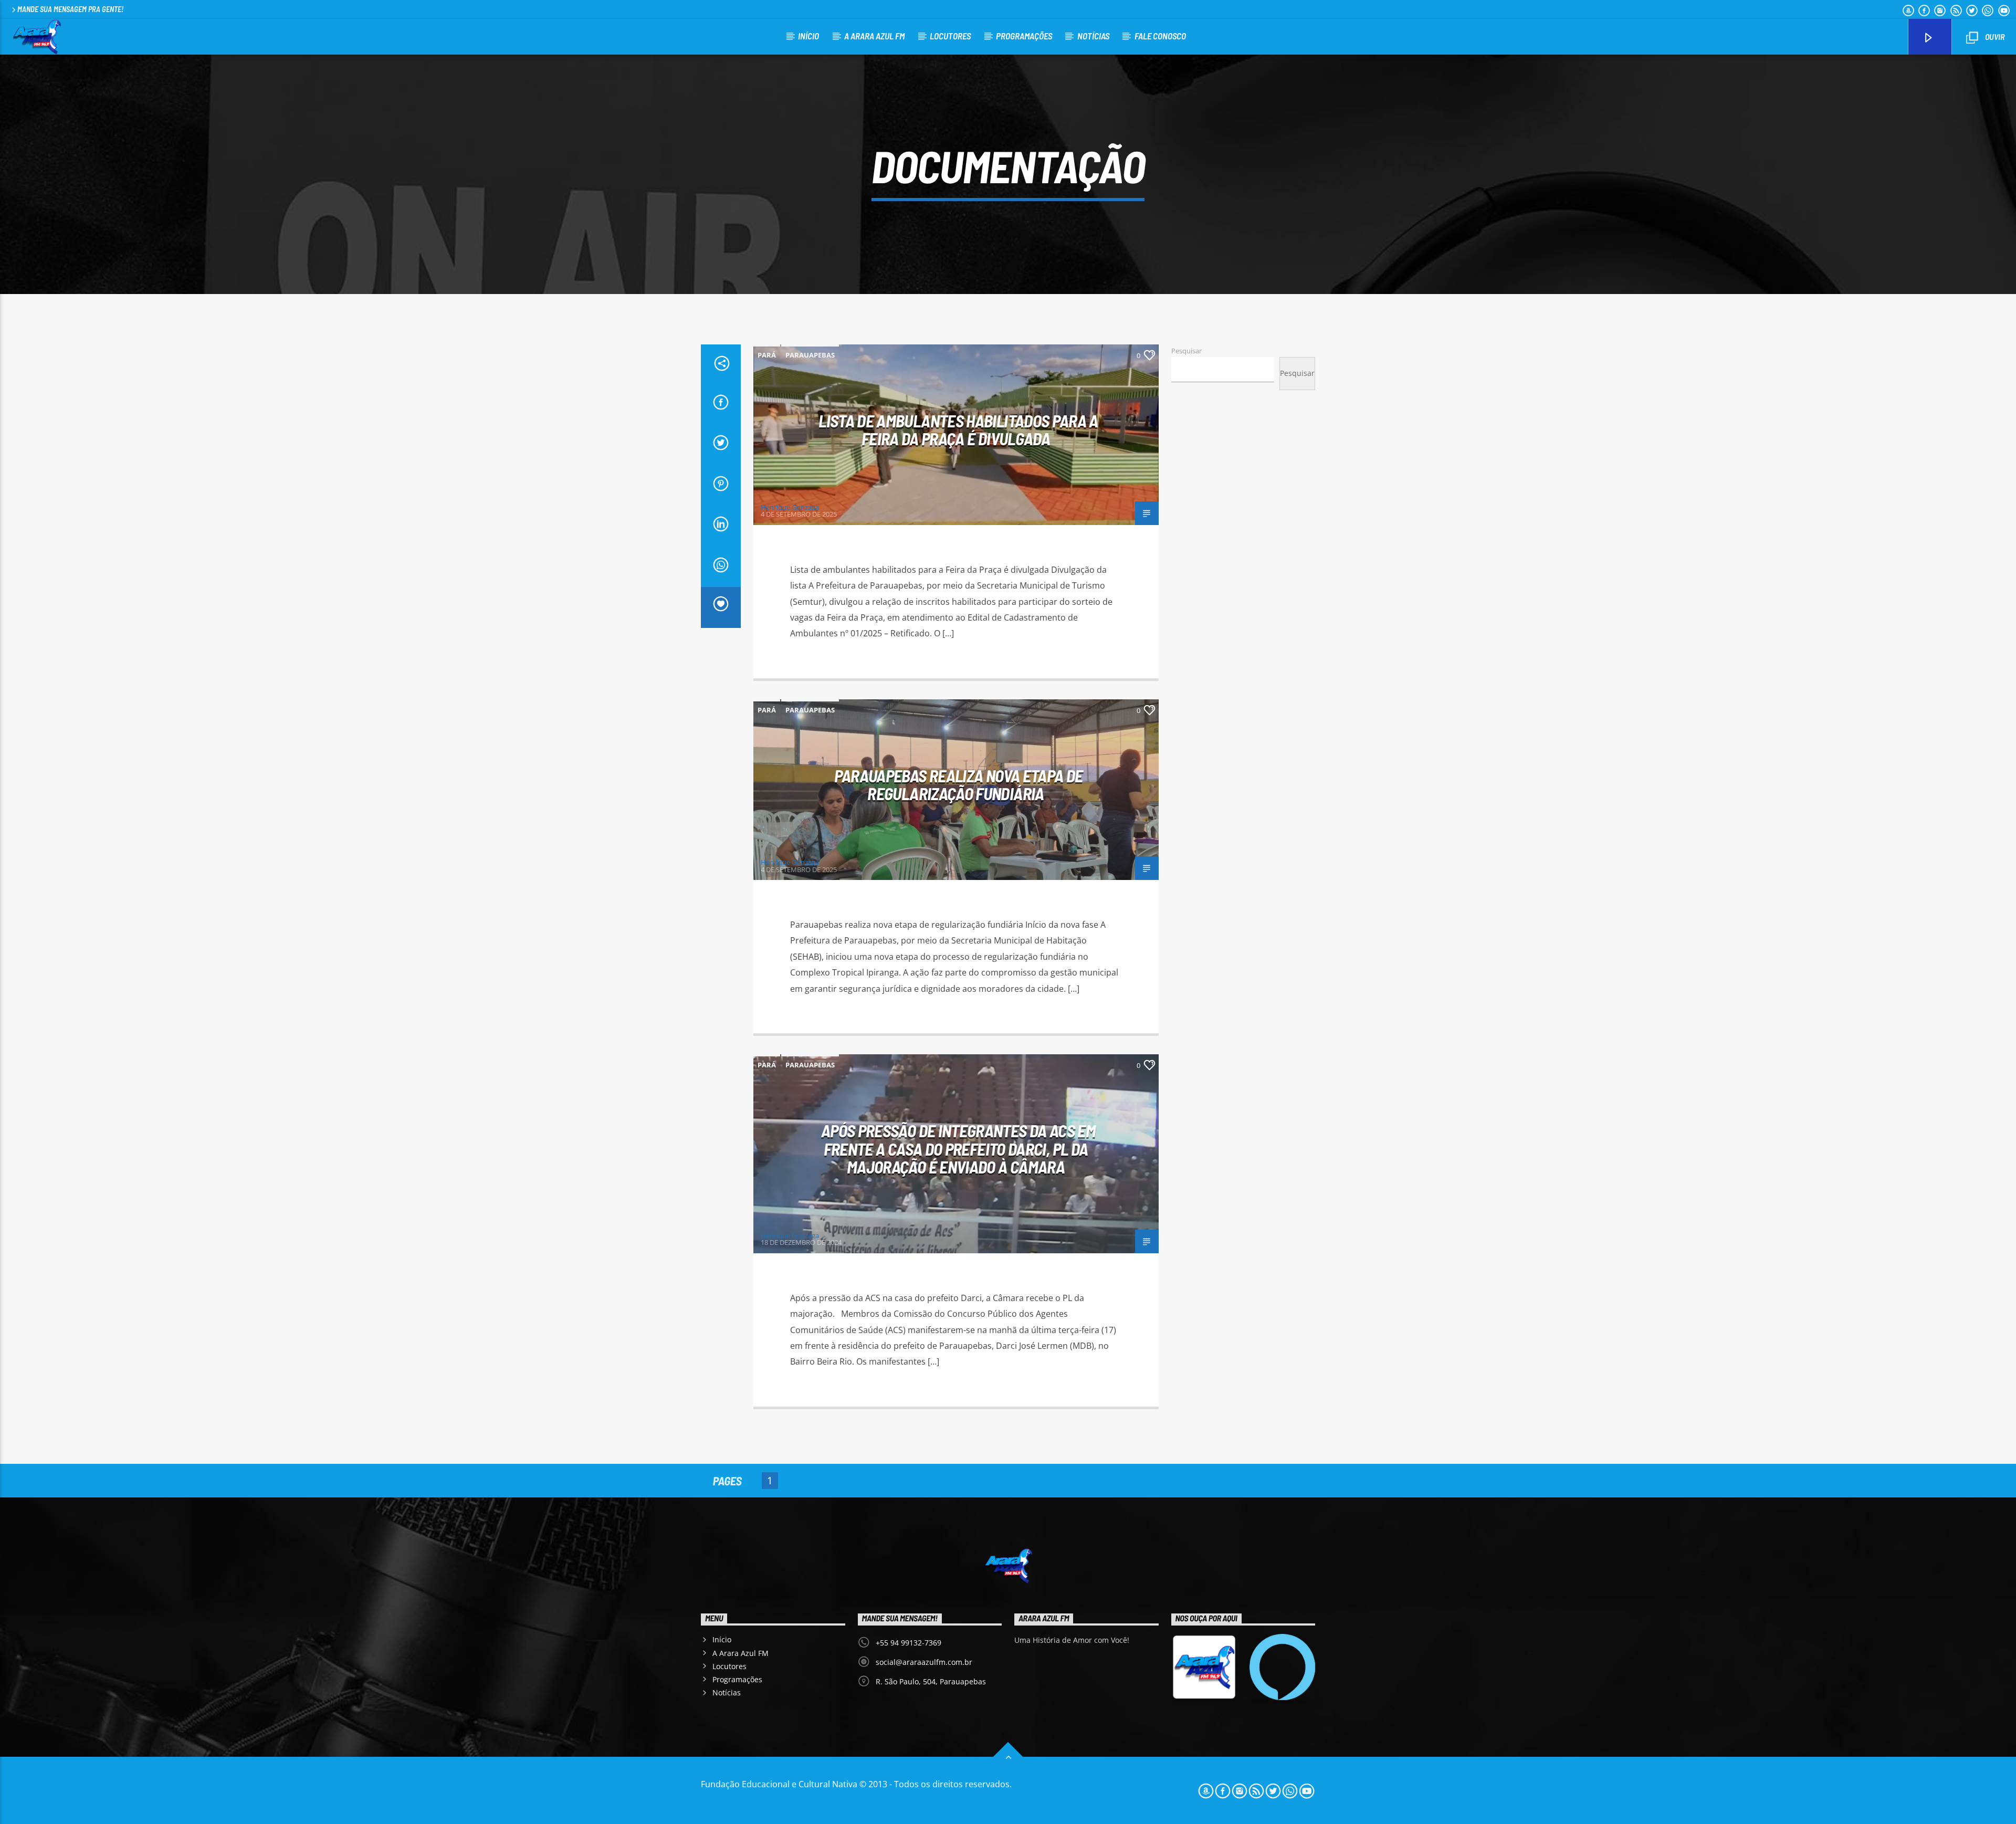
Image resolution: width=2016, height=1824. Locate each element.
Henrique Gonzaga (790, 507)
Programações (1024, 36)
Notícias (1093, 36)
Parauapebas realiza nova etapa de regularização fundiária (959, 785)
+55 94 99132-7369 (909, 1643)
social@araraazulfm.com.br (924, 1662)
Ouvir (1994, 36)
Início (808, 36)
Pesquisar (1186, 351)
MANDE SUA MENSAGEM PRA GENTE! (70, 9)
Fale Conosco (1160, 36)
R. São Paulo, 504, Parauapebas (931, 1681)
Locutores (950, 36)
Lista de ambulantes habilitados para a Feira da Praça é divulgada (958, 430)
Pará (767, 355)
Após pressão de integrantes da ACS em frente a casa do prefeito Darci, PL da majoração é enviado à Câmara (958, 1149)
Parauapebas (810, 355)
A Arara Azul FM (874, 36)
